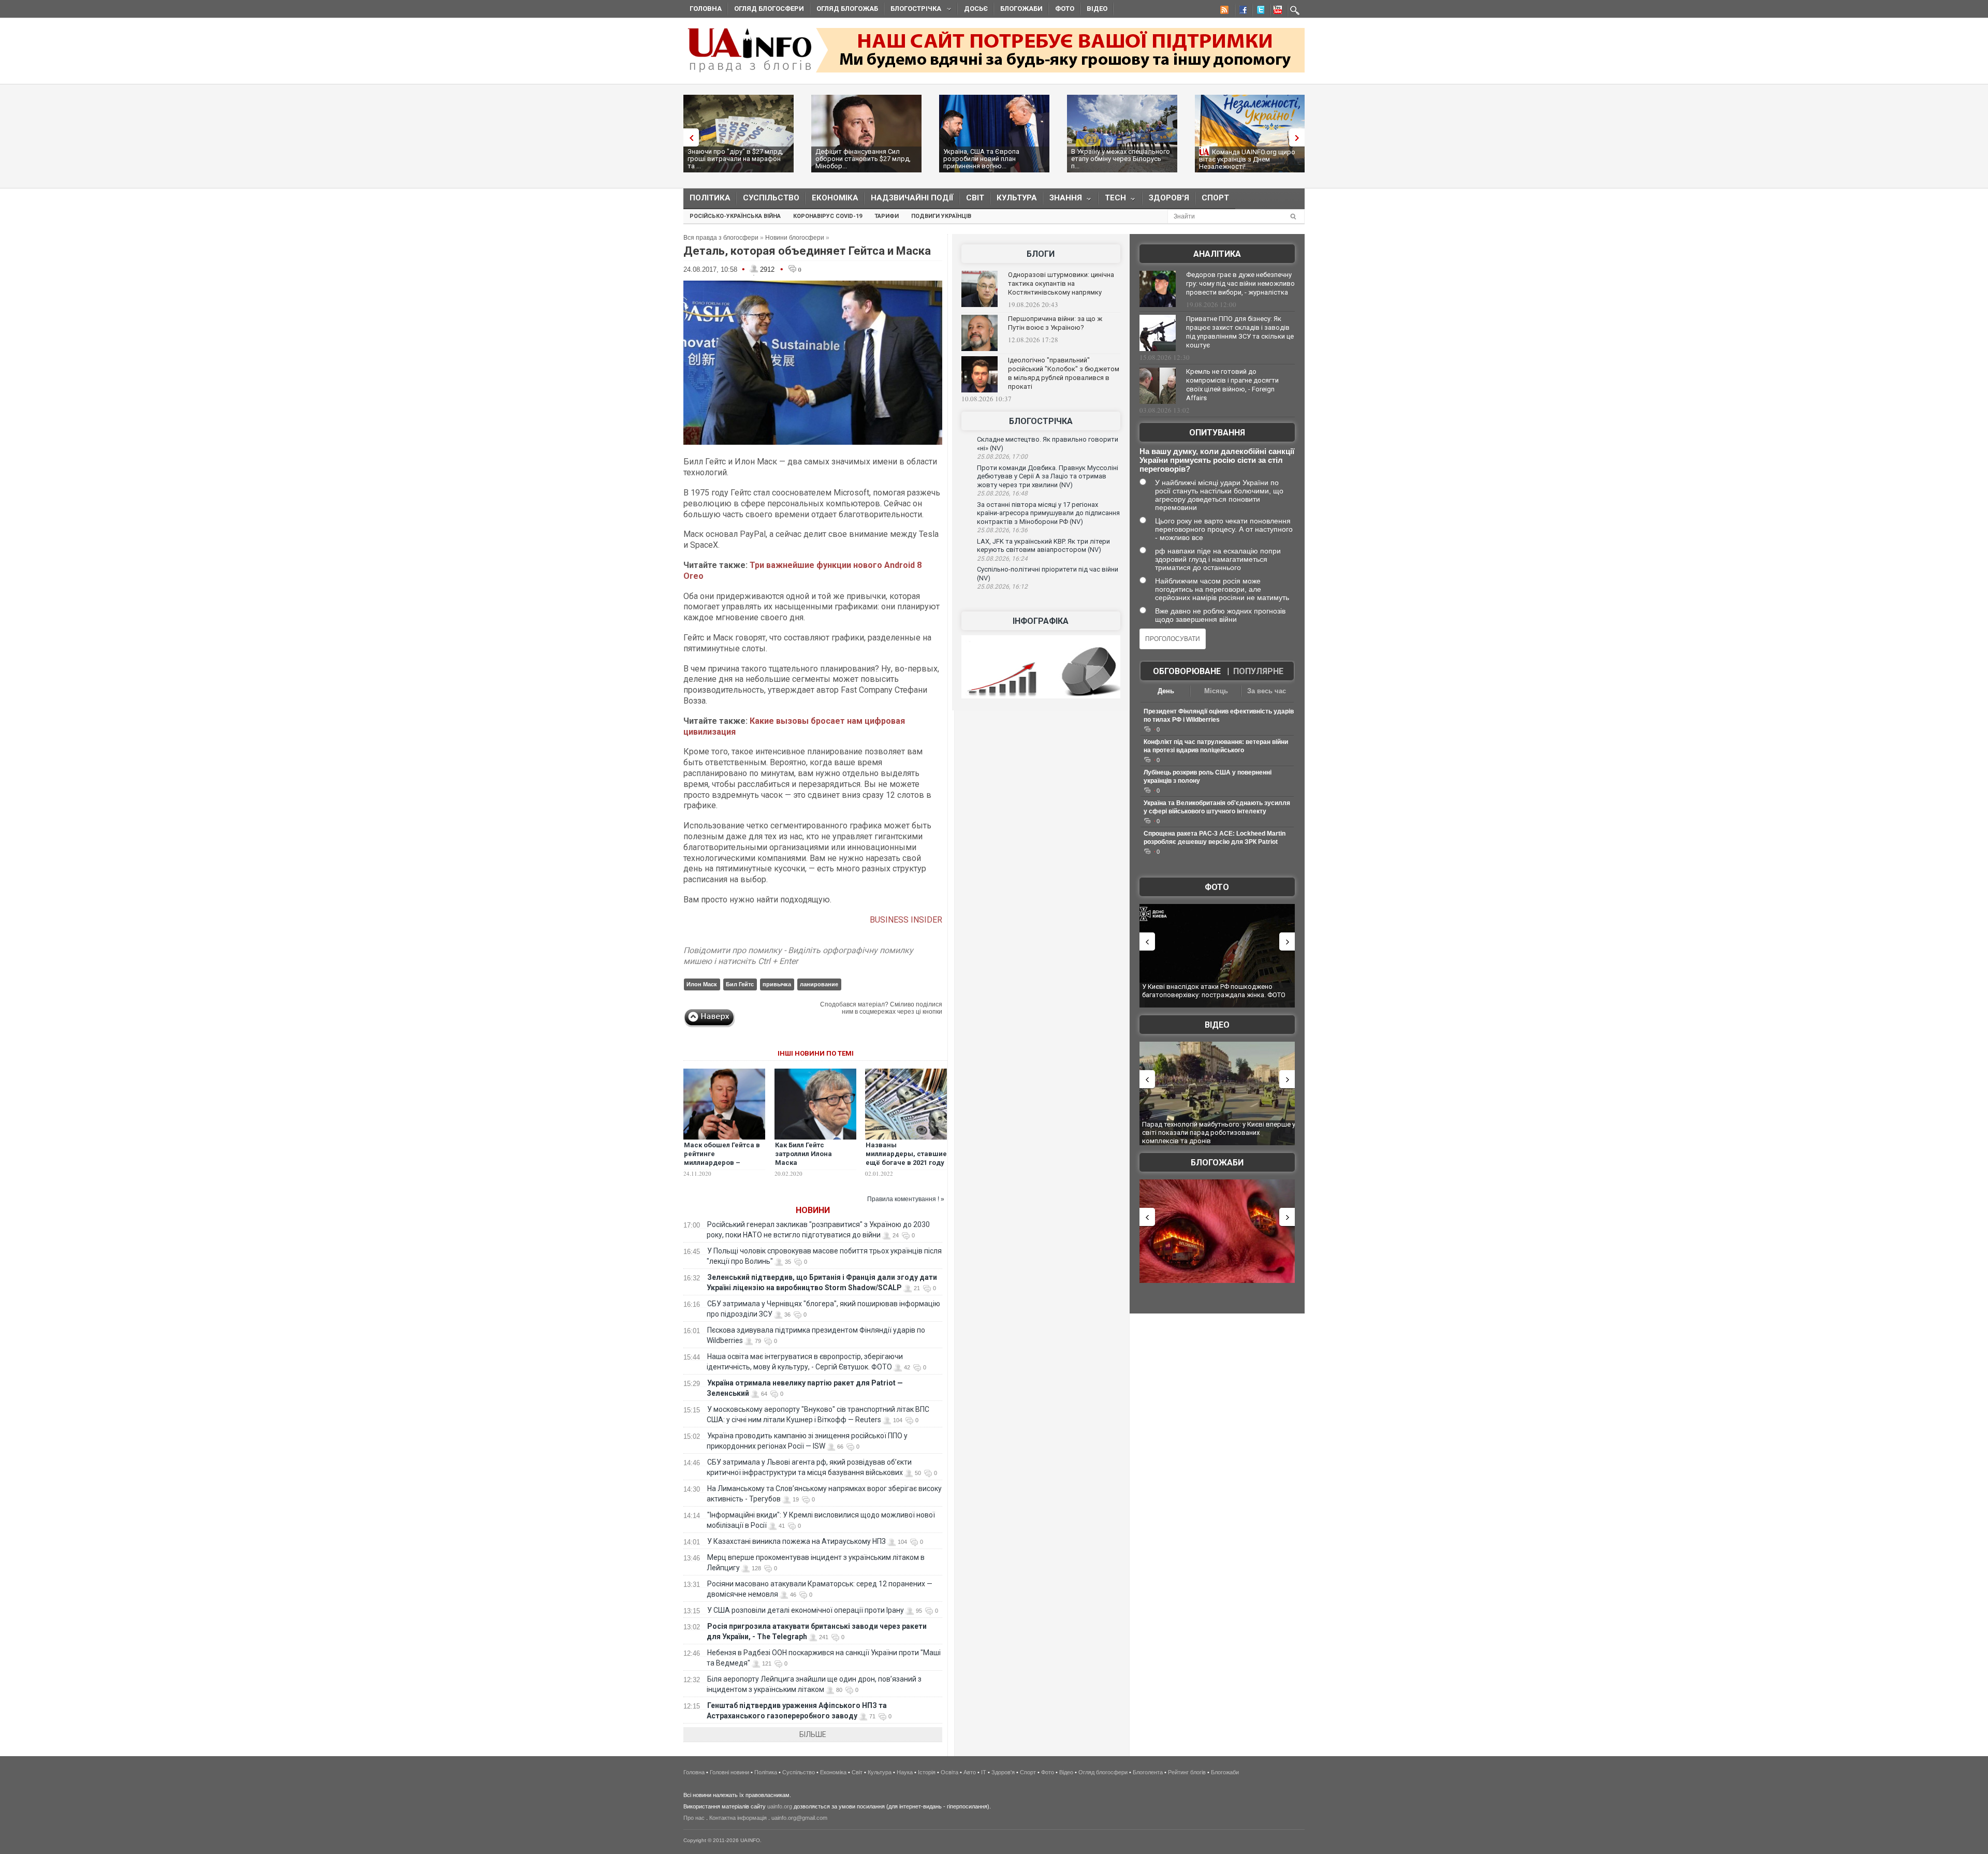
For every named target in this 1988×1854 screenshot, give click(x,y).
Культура (1017, 198)
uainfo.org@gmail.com (799, 1818)
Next (1299, 137)
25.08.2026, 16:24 (1002, 559)
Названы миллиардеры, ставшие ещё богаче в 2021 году (906, 1154)
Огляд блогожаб (847, 9)
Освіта (949, 1772)
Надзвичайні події (912, 198)
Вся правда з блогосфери (721, 238)
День (1166, 691)
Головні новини (729, 1772)
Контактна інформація (738, 1818)
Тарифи (887, 216)
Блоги (1041, 254)
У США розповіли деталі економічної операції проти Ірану (806, 1610)
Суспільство (771, 198)
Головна (706, 9)
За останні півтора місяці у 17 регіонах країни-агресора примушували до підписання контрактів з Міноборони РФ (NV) (1048, 513)
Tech (1112, 200)
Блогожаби (1021, 9)
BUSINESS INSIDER (906, 920)
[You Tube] (1276, 11)
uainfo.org (780, 1806)
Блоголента (1148, 1772)
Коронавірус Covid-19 (828, 216)
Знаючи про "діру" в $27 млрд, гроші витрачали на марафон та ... (735, 159)
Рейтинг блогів (1187, 1772)
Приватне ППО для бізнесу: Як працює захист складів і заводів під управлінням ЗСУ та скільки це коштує (1240, 332)
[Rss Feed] (1223, 11)
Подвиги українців (941, 216)
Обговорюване (1187, 671)
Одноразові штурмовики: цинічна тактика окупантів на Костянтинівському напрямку (1061, 283)
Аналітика (1217, 254)
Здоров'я (1169, 198)
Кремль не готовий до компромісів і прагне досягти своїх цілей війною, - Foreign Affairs (1232, 385)
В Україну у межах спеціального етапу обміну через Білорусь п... (1121, 159)
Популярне (1258, 671)
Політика (710, 198)
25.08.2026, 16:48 (1002, 493)
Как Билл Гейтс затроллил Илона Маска (803, 1154)
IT (984, 1772)
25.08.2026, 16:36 (1002, 530)
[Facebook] (1241, 11)
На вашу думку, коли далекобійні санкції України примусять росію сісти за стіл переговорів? (1217, 460)
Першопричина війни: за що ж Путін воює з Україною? (1055, 323)
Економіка (835, 198)
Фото (1065, 9)
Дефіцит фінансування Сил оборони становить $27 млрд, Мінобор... (863, 159)
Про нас (694, 1818)
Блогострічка (913, 10)
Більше (813, 1734)
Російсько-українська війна (735, 216)
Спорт (1215, 198)
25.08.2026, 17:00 (1002, 457)
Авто (970, 1772)
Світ (975, 198)
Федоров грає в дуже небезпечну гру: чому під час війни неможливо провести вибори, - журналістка (1240, 283)
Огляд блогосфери (769, 9)
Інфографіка (1041, 621)
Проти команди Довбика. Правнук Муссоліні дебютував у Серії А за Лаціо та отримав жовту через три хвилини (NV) (1048, 476)
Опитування (1217, 433)
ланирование (819, 984)
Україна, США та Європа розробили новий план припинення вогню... (981, 159)
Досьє (976, 9)
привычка (777, 984)
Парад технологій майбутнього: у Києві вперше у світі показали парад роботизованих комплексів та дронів (1219, 1132)
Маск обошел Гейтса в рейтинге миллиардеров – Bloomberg (722, 1158)
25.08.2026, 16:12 (1002, 587)
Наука (905, 1772)
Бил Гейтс (740, 984)
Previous (689, 137)
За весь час (1267, 691)
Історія (927, 1772)
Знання (1063, 200)
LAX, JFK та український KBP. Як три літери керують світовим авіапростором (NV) (1043, 546)
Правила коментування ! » (906, 1199)
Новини (813, 1210)
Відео (1097, 9)
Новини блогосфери (795, 238)
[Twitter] (1259, 11)
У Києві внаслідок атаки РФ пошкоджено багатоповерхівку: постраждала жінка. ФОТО (1214, 991)
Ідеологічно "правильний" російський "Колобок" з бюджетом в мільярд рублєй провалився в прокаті (1064, 373)
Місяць (1216, 691)
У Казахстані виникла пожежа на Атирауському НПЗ (796, 1541)
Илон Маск (702, 984)
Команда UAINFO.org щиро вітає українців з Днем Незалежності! (1247, 159)
